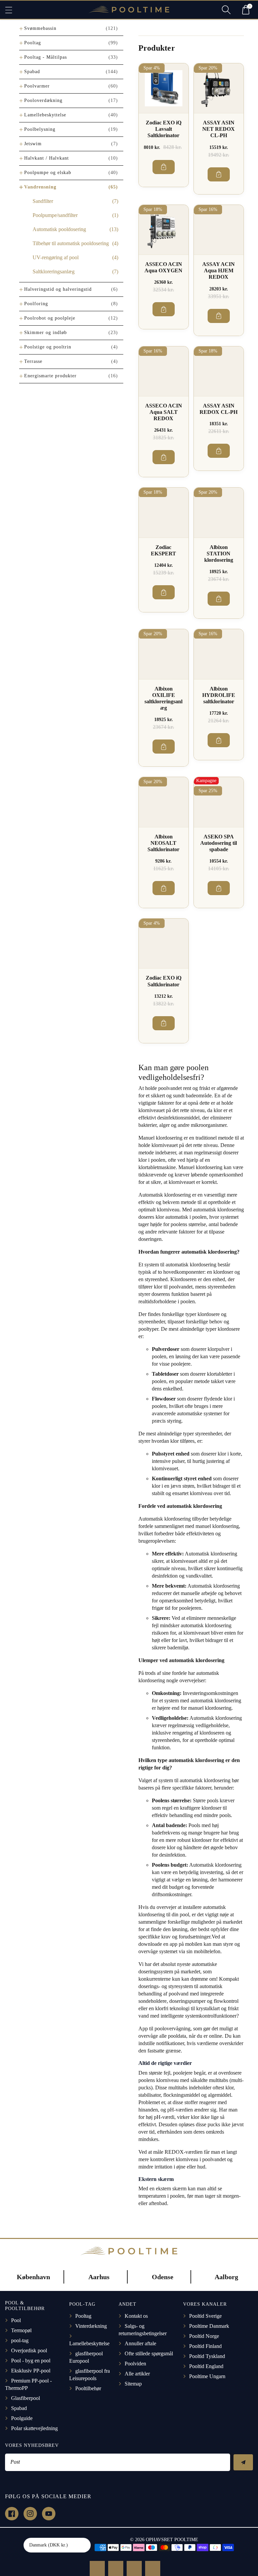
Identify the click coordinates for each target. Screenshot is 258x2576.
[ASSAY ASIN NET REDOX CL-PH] (219, 88)
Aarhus (99, 2277)
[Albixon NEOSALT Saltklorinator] (164, 802)
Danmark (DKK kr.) (49, 2545)
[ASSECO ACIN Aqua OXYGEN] (164, 230)
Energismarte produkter (50, 376)
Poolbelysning (40, 129)
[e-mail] (153, 2568)
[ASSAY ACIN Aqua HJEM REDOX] (219, 230)
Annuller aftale (140, 2343)
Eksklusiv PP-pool (31, 2371)
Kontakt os (136, 2316)
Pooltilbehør (88, 2388)
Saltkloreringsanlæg (54, 271)
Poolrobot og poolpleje (50, 318)
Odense (163, 2277)
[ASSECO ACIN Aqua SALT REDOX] (164, 371)
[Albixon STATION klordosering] (219, 512)
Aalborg (226, 2277)
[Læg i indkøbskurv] (164, 167)
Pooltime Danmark (209, 2326)
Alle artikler (137, 2374)
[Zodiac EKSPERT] (164, 512)
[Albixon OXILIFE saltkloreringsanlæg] (164, 654)
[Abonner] (243, 2462)
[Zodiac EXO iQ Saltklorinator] (164, 943)
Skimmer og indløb (46, 333)
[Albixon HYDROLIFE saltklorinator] (219, 654)
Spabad (32, 72)
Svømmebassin (40, 28)
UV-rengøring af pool (56, 257)
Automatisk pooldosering (59, 229)
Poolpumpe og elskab (48, 173)
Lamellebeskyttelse (45, 115)
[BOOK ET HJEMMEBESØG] (116, 2568)
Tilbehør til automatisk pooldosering (71, 243)
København (33, 2277)
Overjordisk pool (29, 2350)
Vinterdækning (91, 2326)
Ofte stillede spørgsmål (149, 2353)
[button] (12, 10)
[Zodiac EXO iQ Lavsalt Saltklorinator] (164, 88)
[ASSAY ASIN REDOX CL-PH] (219, 371)
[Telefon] (134, 2568)
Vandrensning (40, 187)
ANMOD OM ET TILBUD (97, 2568)
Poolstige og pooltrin (48, 347)
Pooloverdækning (43, 100)
